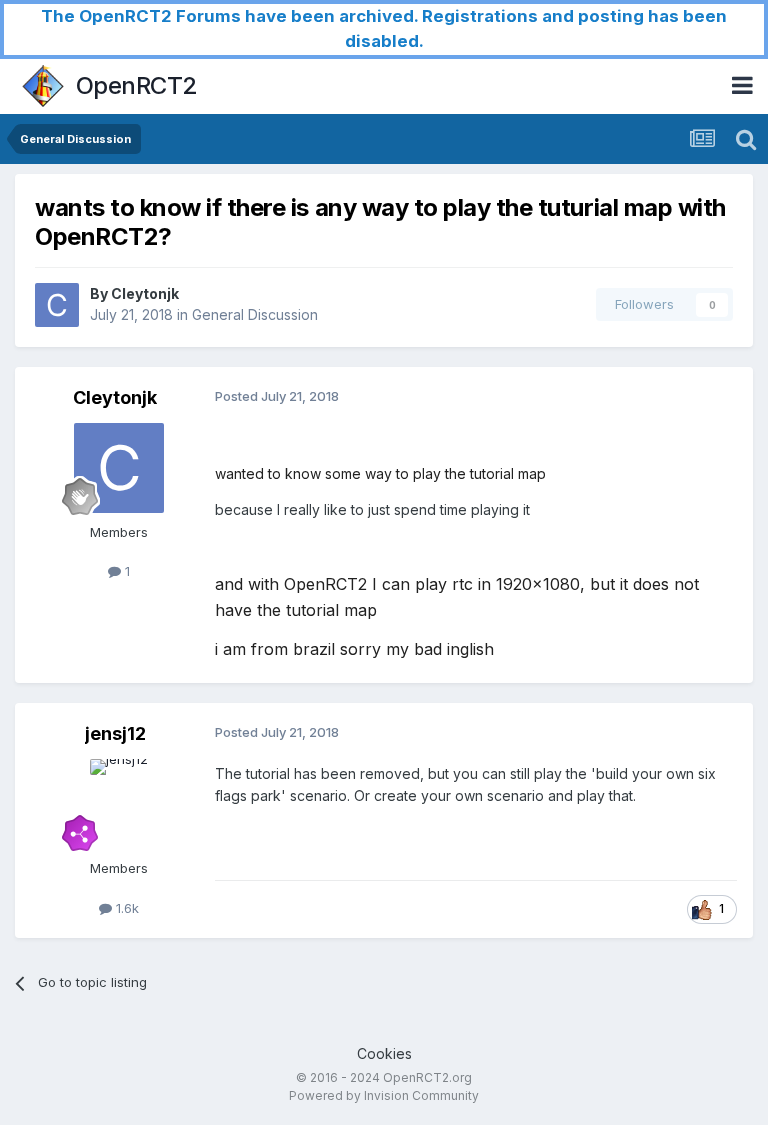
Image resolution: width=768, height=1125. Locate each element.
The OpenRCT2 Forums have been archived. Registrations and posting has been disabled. (384, 28)
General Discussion (255, 314)
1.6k (125, 908)
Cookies (384, 1053)
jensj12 (115, 733)
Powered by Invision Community (384, 1095)
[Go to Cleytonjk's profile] (57, 305)
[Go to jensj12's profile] (119, 804)
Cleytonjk (145, 293)
